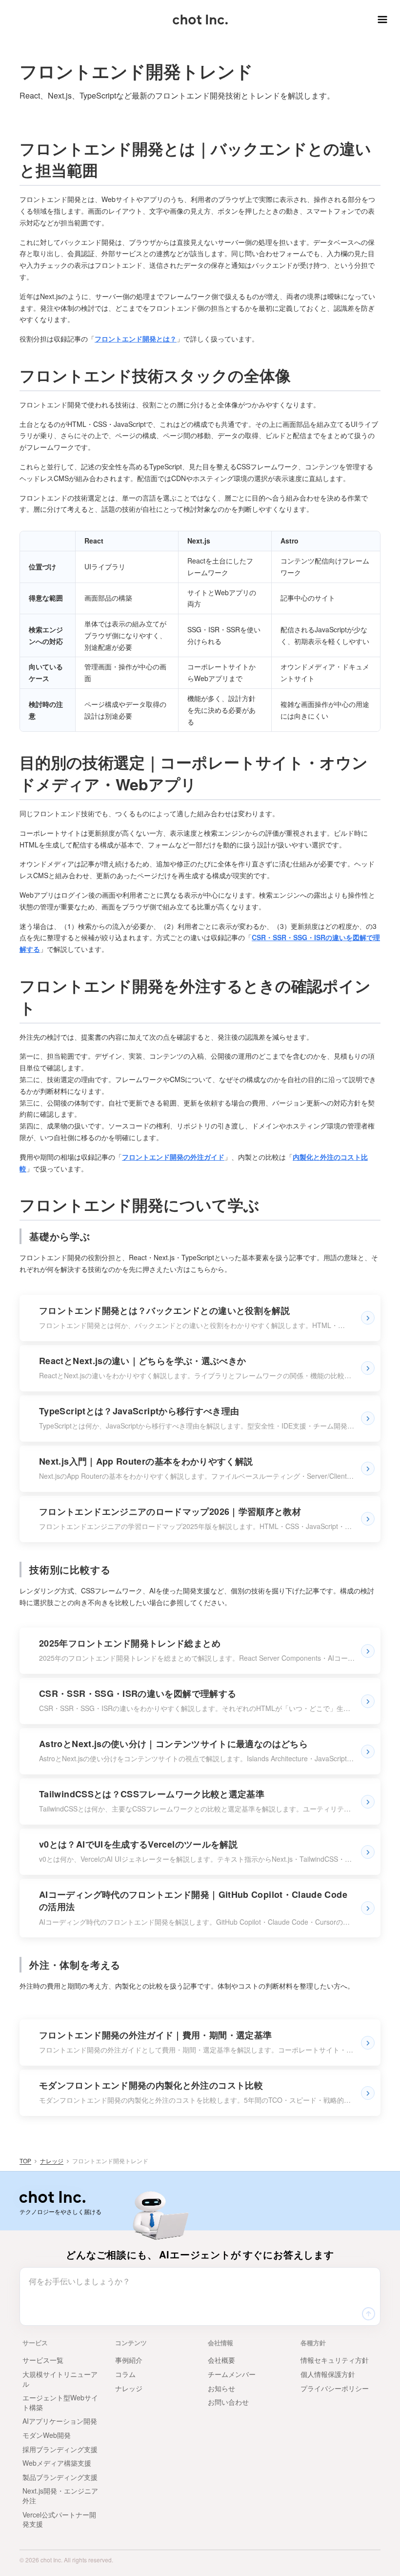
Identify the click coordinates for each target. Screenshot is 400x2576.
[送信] (368, 2314)
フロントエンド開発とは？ (136, 339)
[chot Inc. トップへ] (52, 2197)
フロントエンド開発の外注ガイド (173, 1157)
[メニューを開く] (380, 20)
